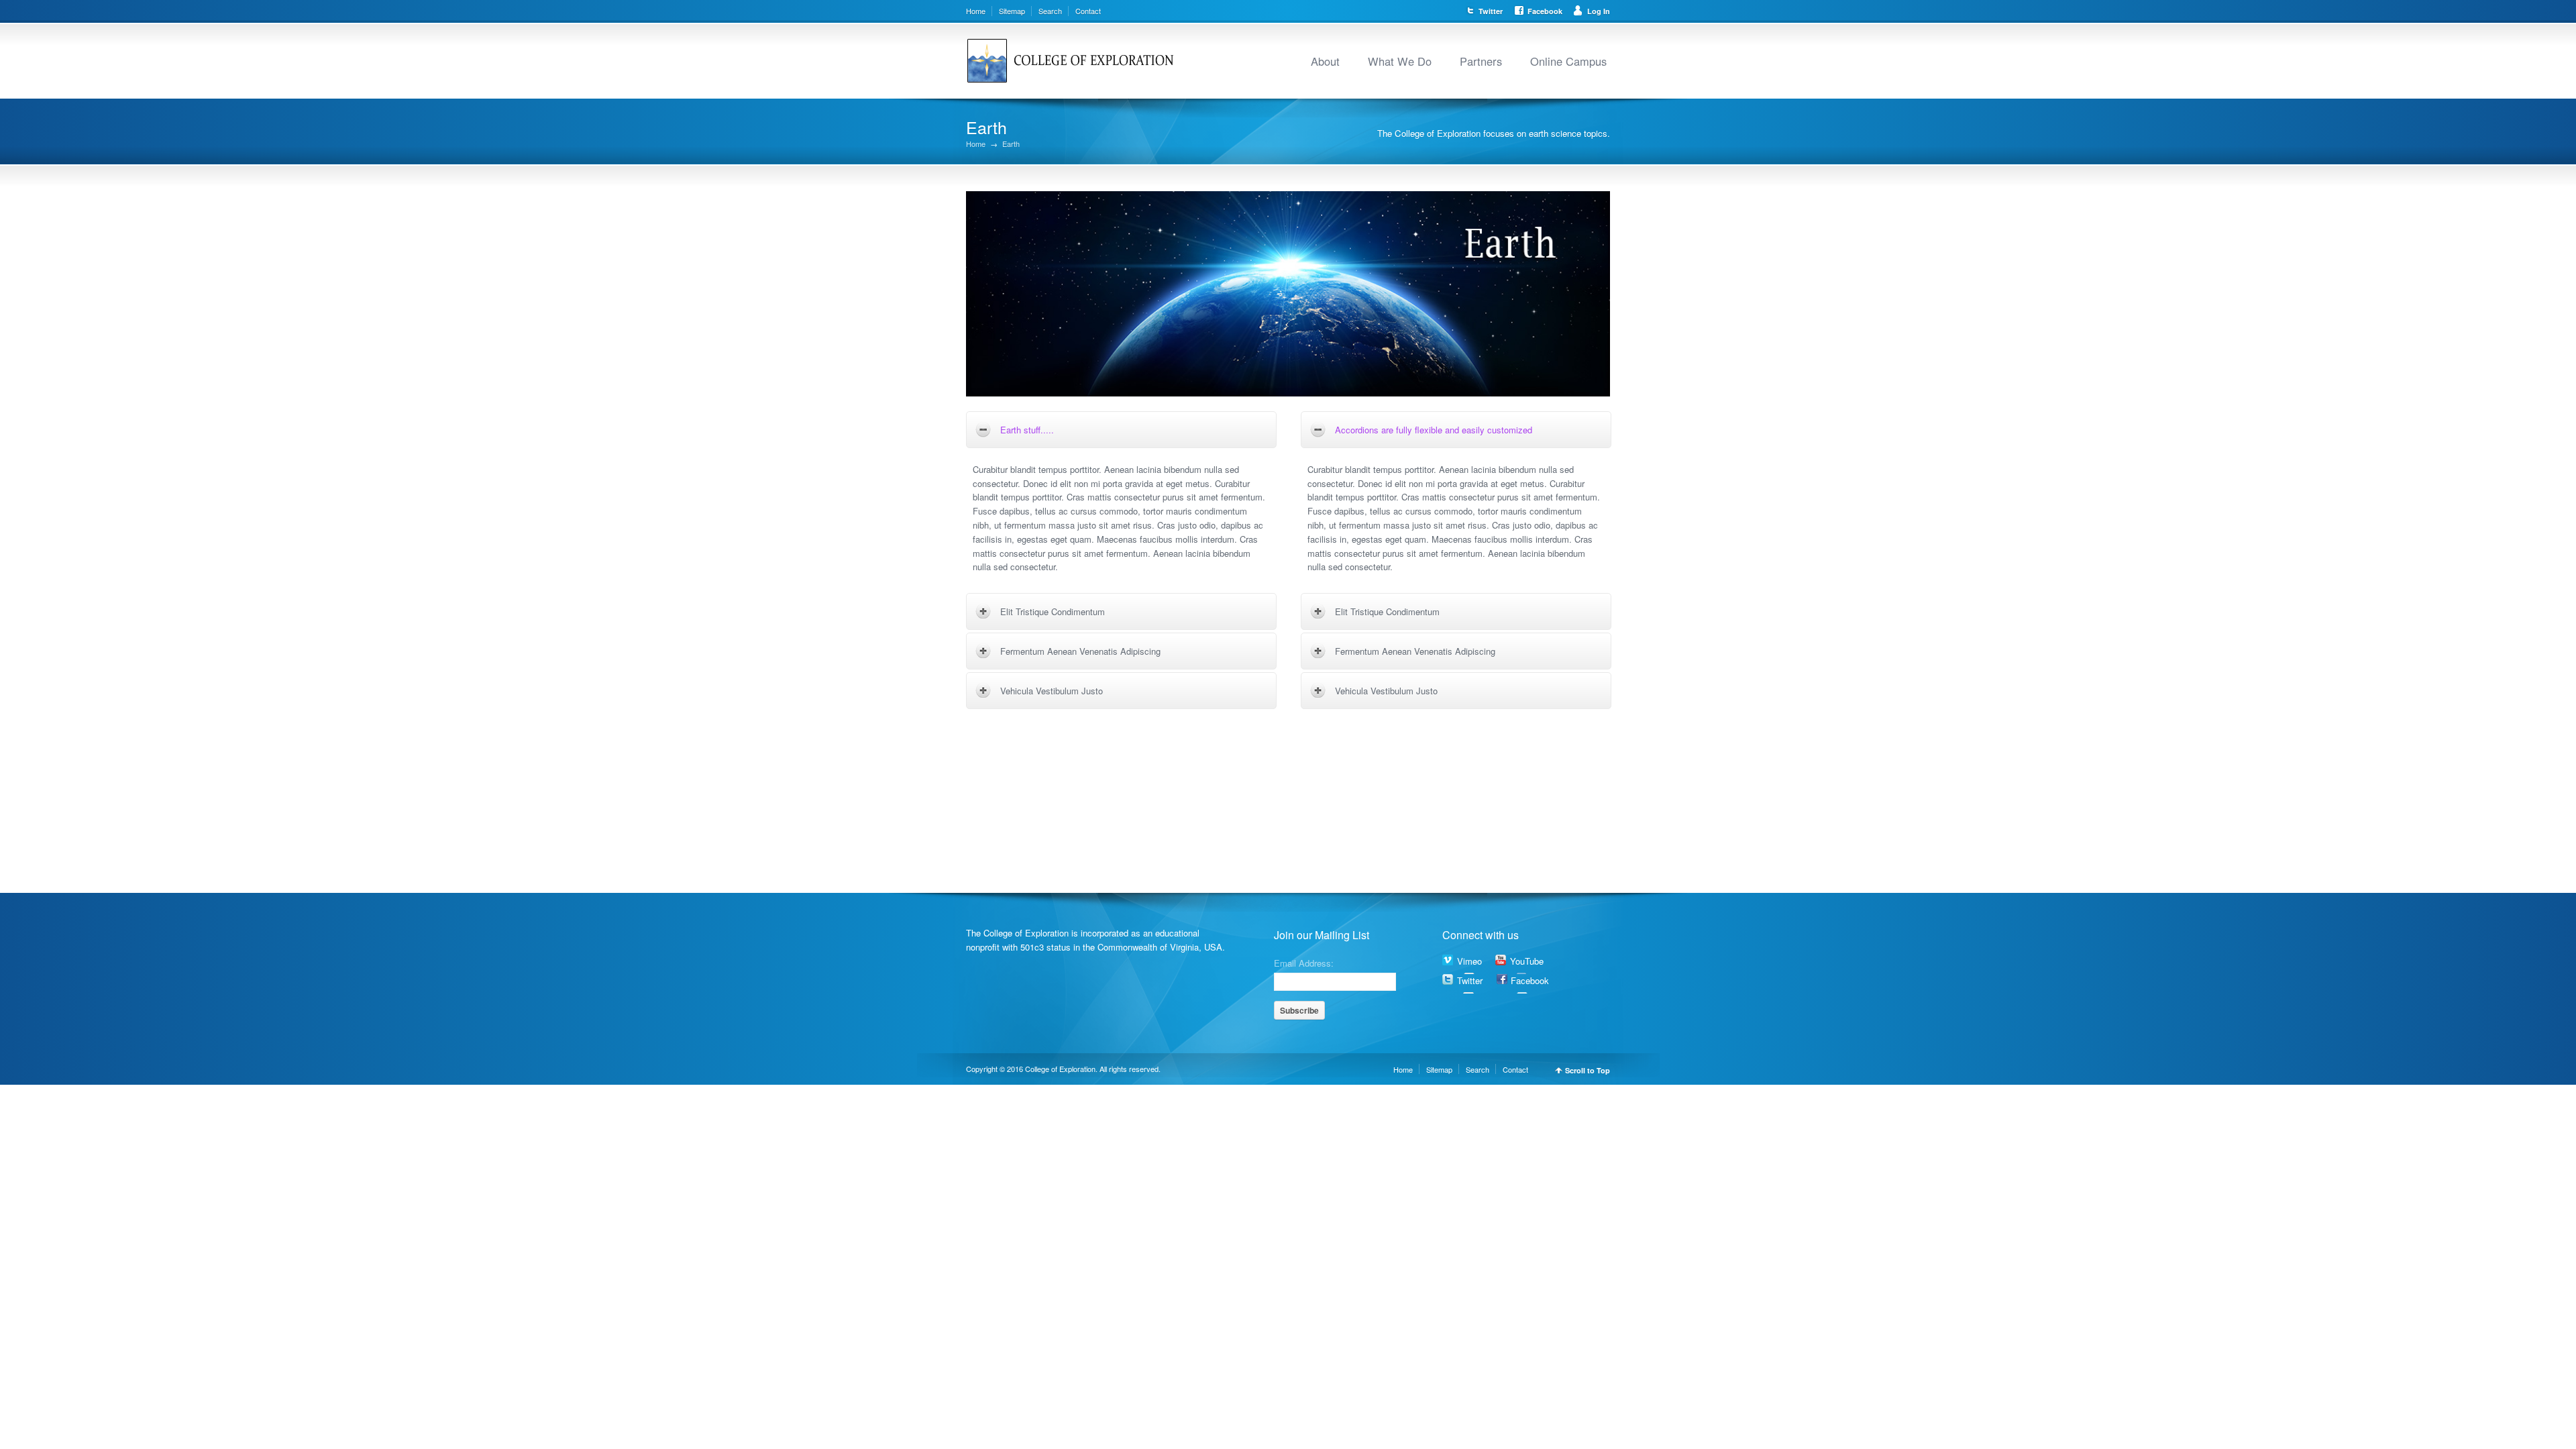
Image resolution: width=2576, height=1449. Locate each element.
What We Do (1400, 61)
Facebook (1545, 11)
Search (1050, 11)
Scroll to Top (1588, 1070)
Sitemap (1012, 11)
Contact (1088, 11)
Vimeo (1469, 961)
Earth (1011, 144)
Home (976, 11)
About (1325, 61)
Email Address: (1304, 962)
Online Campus (1568, 61)
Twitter (1491, 11)
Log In (1599, 11)
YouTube (1527, 961)
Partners (1481, 61)
